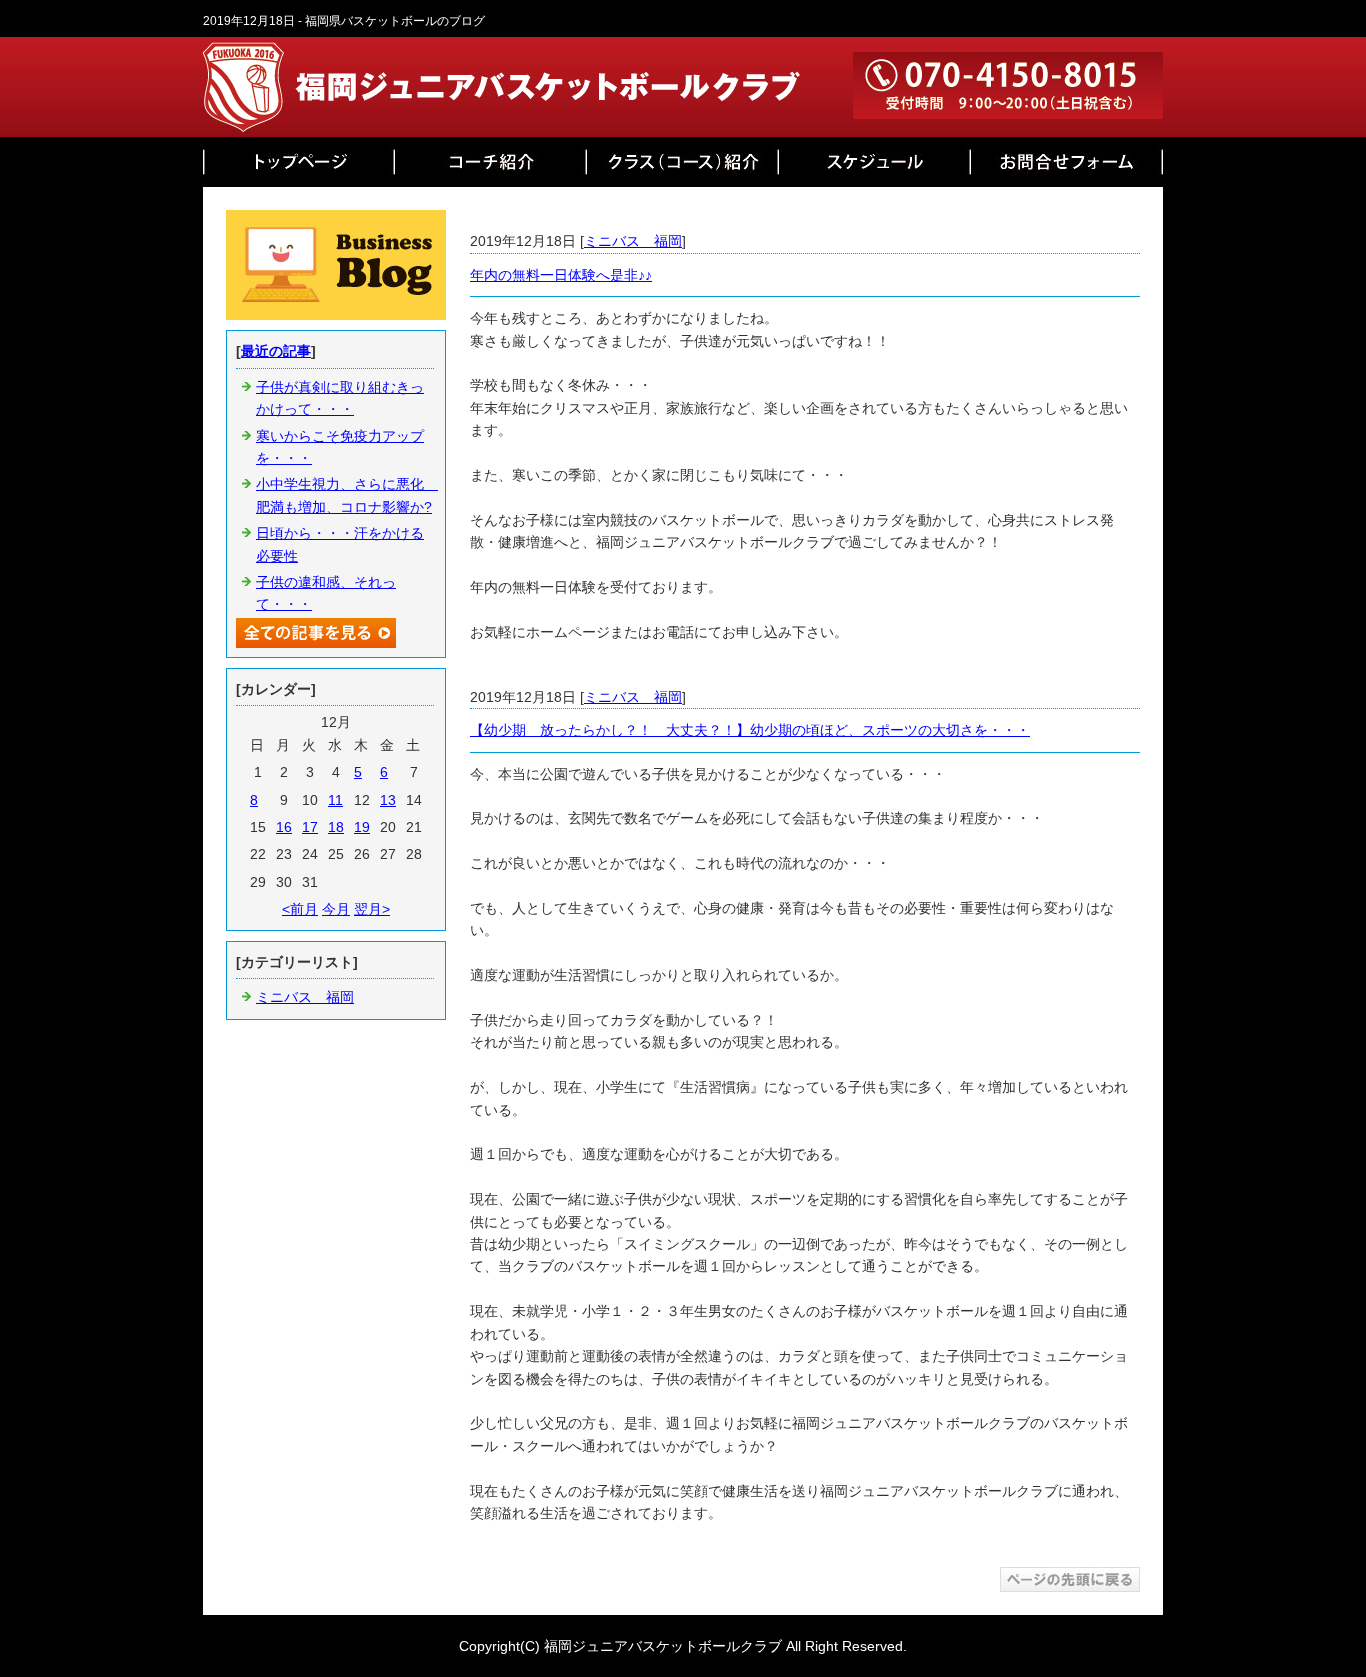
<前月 (300, 909)
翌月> (372, 909)
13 (388, 800)
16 (284, 827)
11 (335, 800)
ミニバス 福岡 (633, 241)
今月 (336, 909)
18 (336, 827)
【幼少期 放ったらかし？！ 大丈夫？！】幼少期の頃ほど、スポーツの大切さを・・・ (750, 730)
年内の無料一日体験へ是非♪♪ (561, 275)
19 (362, 827)
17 (310, 827)
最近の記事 (276, 351)
